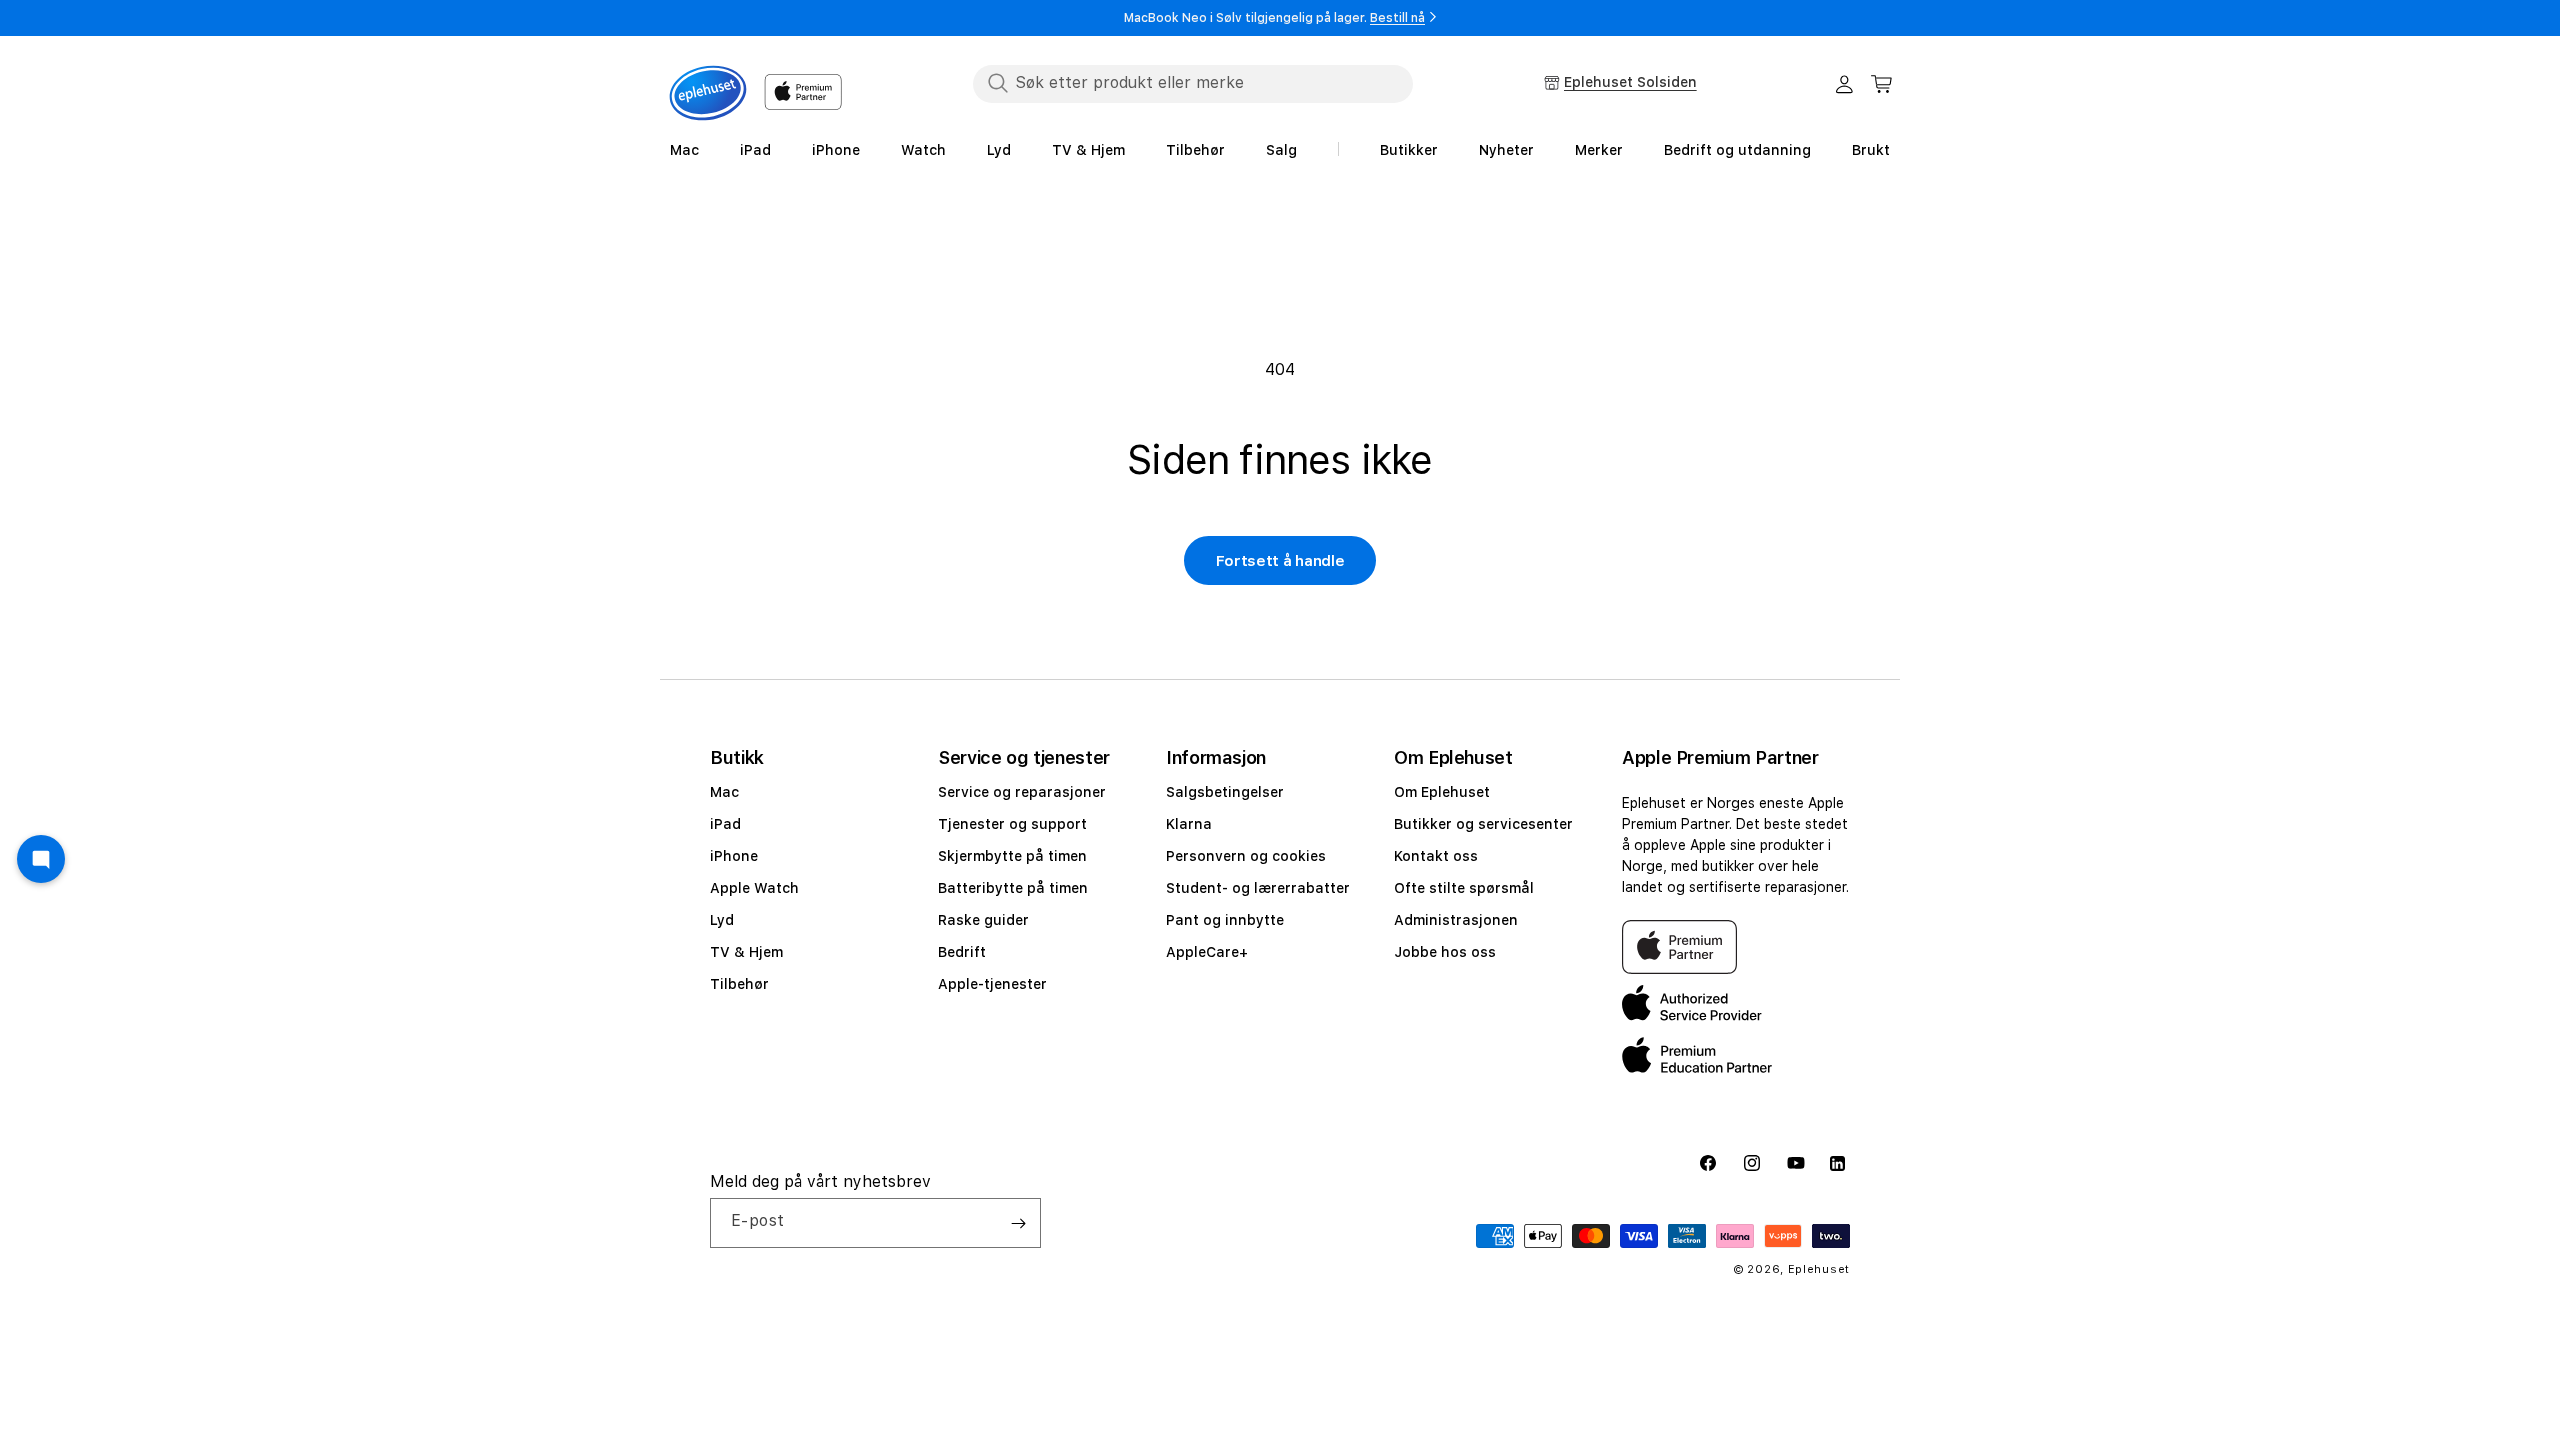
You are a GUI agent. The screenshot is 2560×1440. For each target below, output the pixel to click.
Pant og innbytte (1225, 920)
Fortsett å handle (1280, 561)
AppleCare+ (1207, 952)
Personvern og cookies (1246, 856)
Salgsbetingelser (1225, 792)
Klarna (1189, 824)
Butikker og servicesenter (1483, 824)
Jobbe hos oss (1445, 952)
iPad (725, 824)
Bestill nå (1397, 18)
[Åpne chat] (41, 859)
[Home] (708, 93)
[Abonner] (1018, 1223)
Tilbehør (739, 984)
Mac (724, 792)
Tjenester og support (1012, 824)
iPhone (734, 856)
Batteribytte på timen (1013, 888)
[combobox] (1193, 83)
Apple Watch (754, 888)
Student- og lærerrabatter (1258, 888)
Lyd (722, 920)
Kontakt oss (1436, 856)
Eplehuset (1819, 1269)
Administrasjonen (1456, 920)
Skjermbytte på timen (1012, 856)
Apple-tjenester (992, 984)
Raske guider (983, 920)
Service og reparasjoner (1022, 792)
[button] (1882, 84)
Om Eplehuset (1442, 792)
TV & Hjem (746, 952)
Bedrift (962, 952)
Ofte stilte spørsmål (1464, 888)
